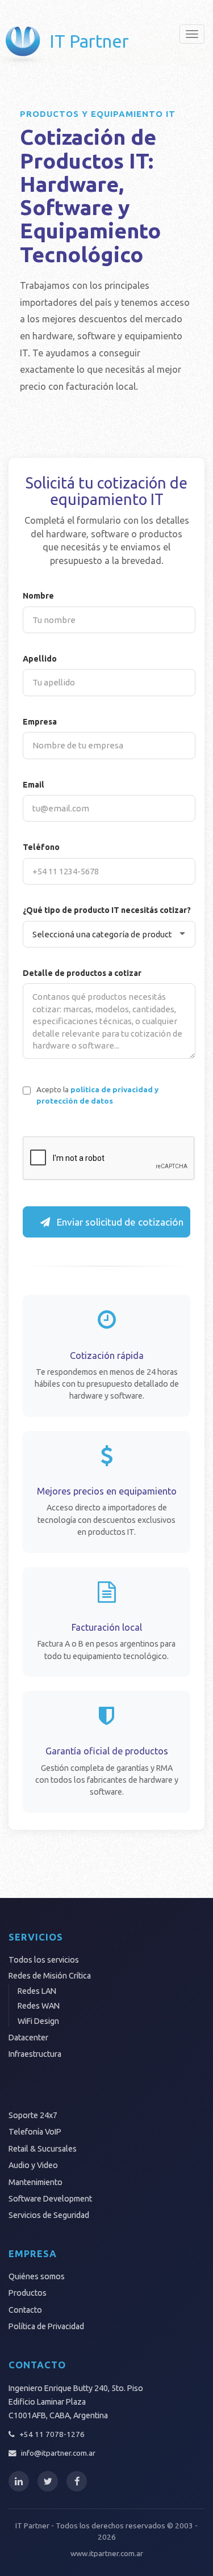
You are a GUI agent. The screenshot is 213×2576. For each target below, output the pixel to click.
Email (34, 785)
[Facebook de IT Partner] (77, 2481)
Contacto (25, 2310)
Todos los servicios (44, 1960)
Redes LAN (37, 1991)
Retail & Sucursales (43, 2149)
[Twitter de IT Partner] (48, 2481)
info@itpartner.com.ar (58, 2453)
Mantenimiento (35, 2182)
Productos (28, 2293)
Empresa (40, 722)
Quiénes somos (37, 2276)
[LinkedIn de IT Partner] (19, 2481)
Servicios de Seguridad (49, 2215)
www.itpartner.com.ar (107, 2553)
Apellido (40, 659)
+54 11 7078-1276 (52, 2434)
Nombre (38, 596)
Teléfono (41, 847)
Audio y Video (33, 2165)
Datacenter (28, 2038)
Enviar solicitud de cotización (119, 1222)
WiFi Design (38, 2021)
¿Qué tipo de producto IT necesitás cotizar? (107, 910)
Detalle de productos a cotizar (82, 973)
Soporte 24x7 (33, 2115)
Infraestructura (35, 2054)
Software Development (50, 2199)
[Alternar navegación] (192, 34)
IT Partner (89, 41)
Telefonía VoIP (35, 2132)
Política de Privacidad (46, 2326)
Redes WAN (39, 2006)
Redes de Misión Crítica (50, 1976)
